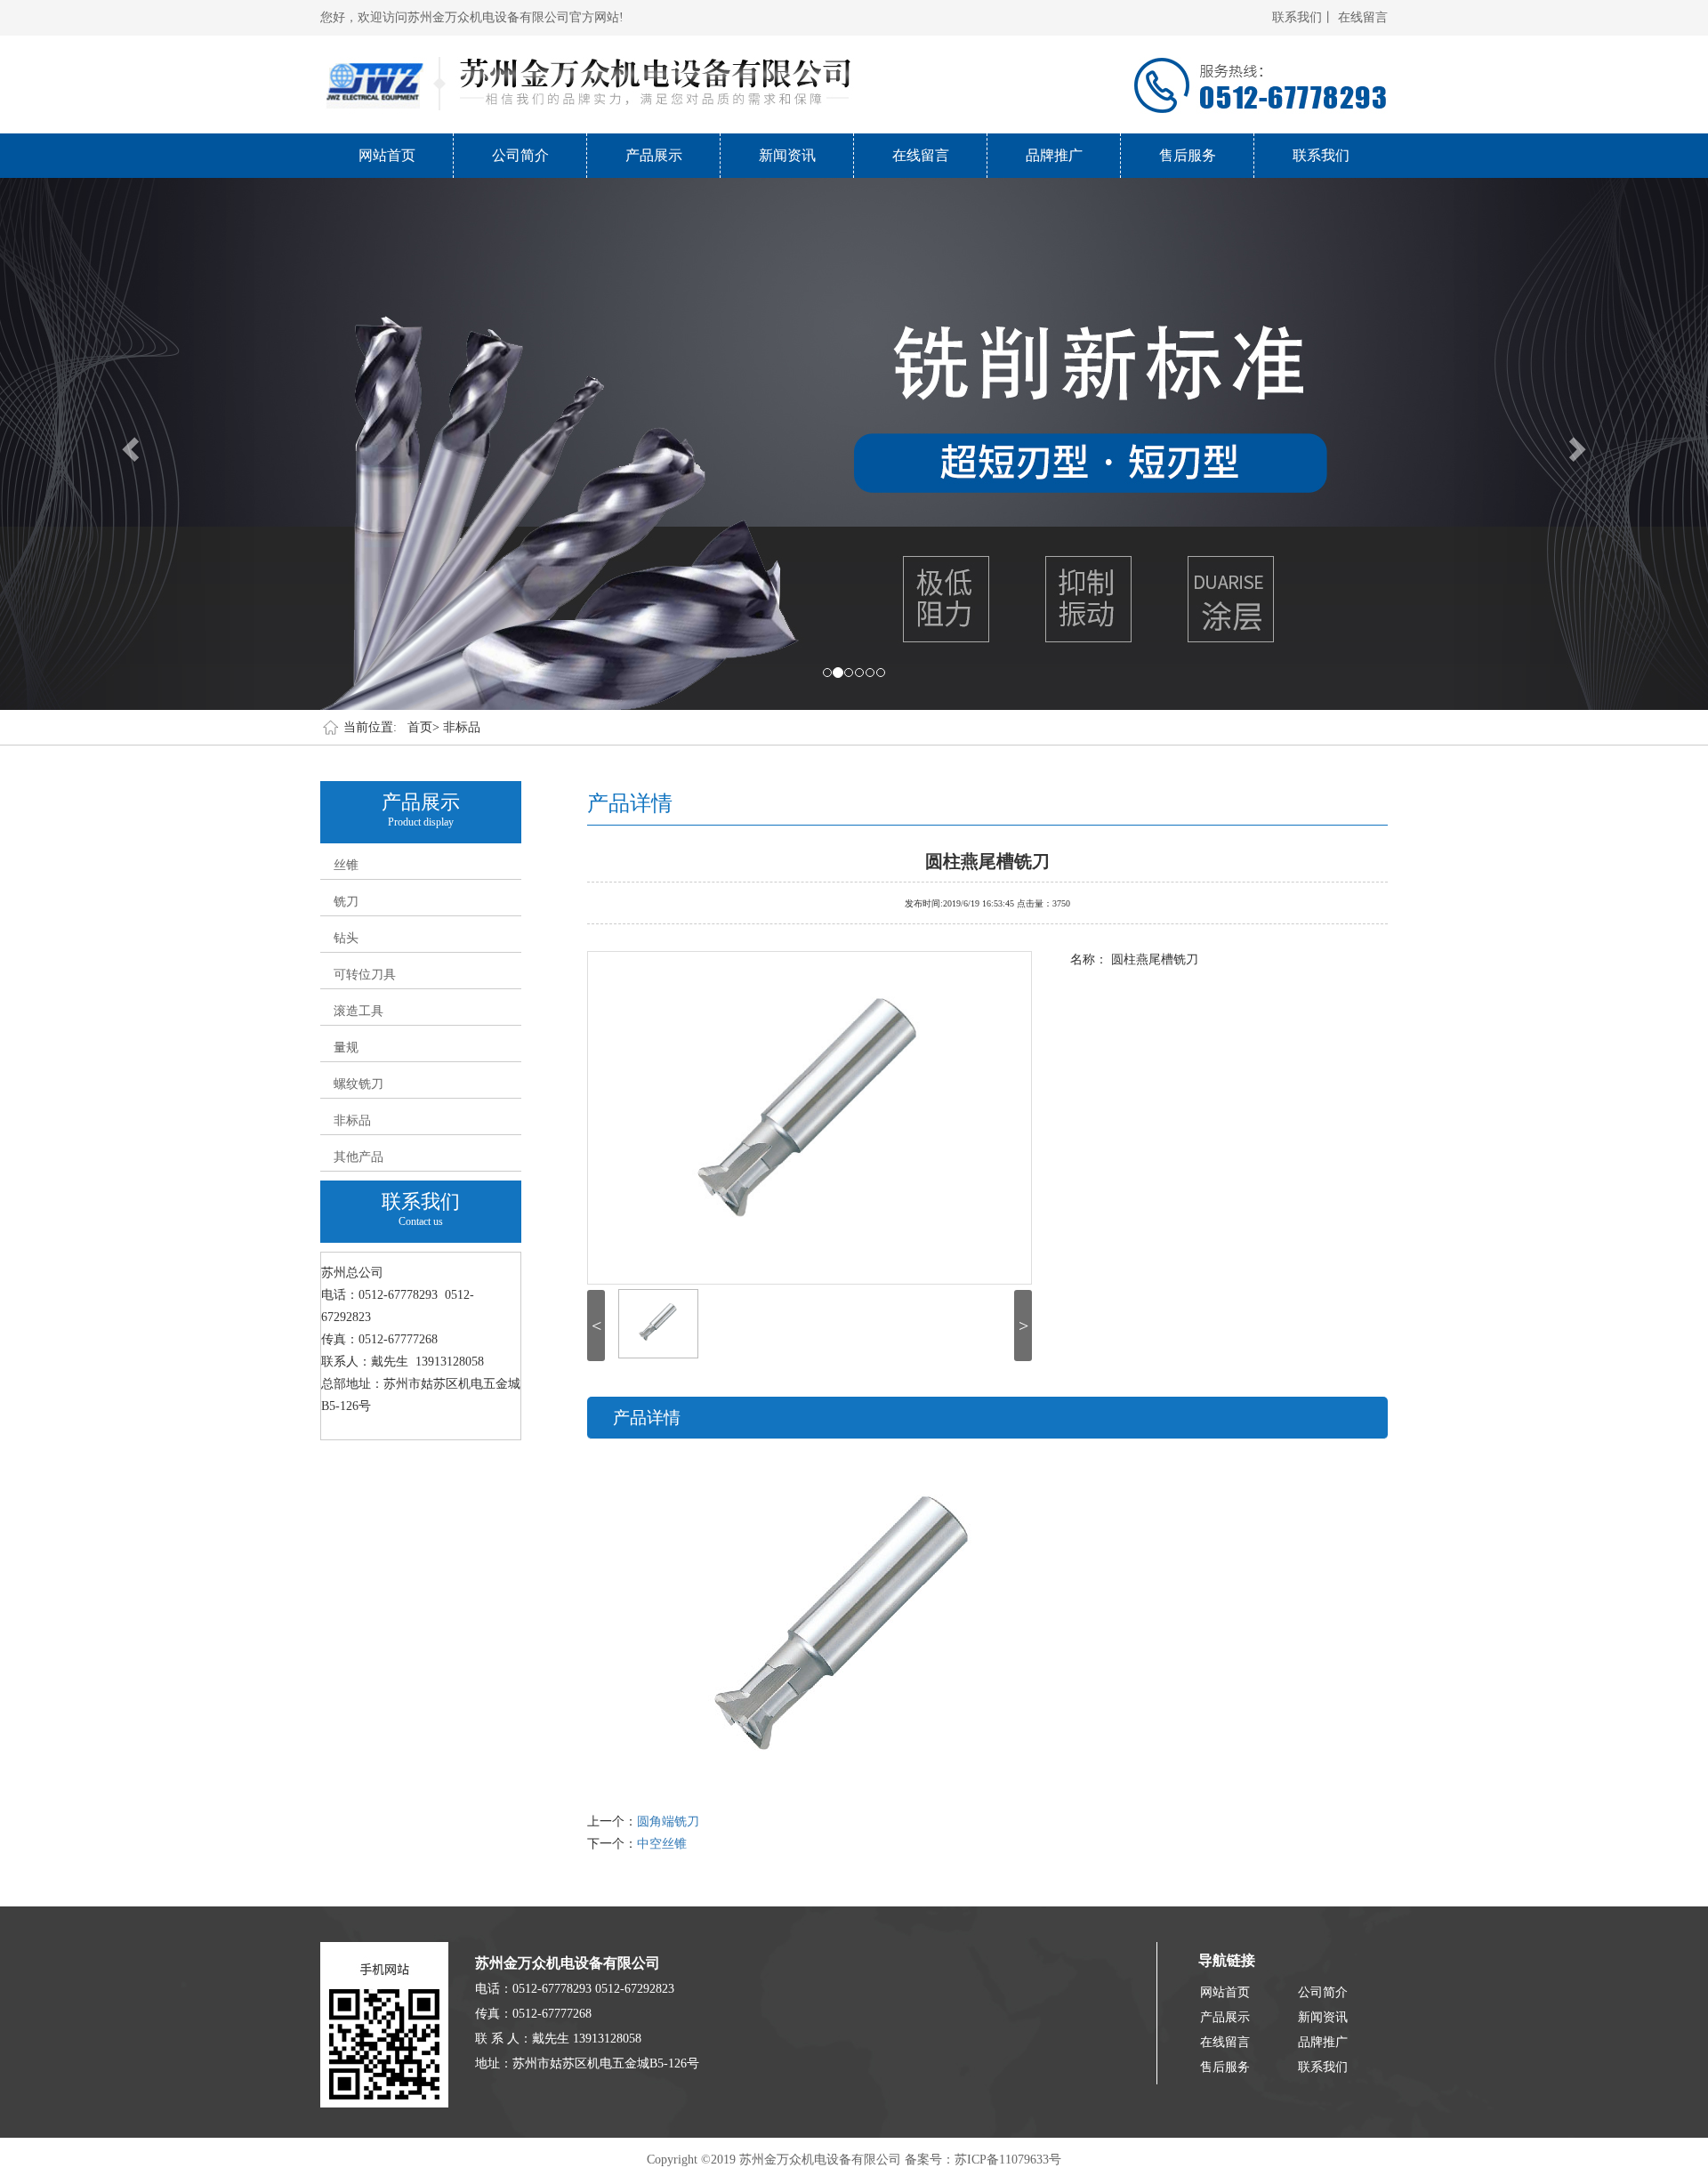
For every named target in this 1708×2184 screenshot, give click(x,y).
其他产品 (359, 1157)
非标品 (462, 727)
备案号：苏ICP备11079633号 (983, 2160)
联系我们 (1321, 155)
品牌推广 (1054, 155)
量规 (346, 1048)
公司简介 (520, 155)
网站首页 (387, 155)
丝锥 (346, 865)
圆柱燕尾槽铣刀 (987, 859)
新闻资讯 (787, 155)
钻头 (346, 938)
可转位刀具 (365, 975)
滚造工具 (359, 1011)
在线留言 (1363, 17)
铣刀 (346, 902)
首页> (423, 727)
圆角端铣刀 (668, 1821)
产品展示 (654, 155)
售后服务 (1188, 155)
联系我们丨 (1303, 17)
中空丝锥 (662, 1844)
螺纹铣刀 (359, 1084)
